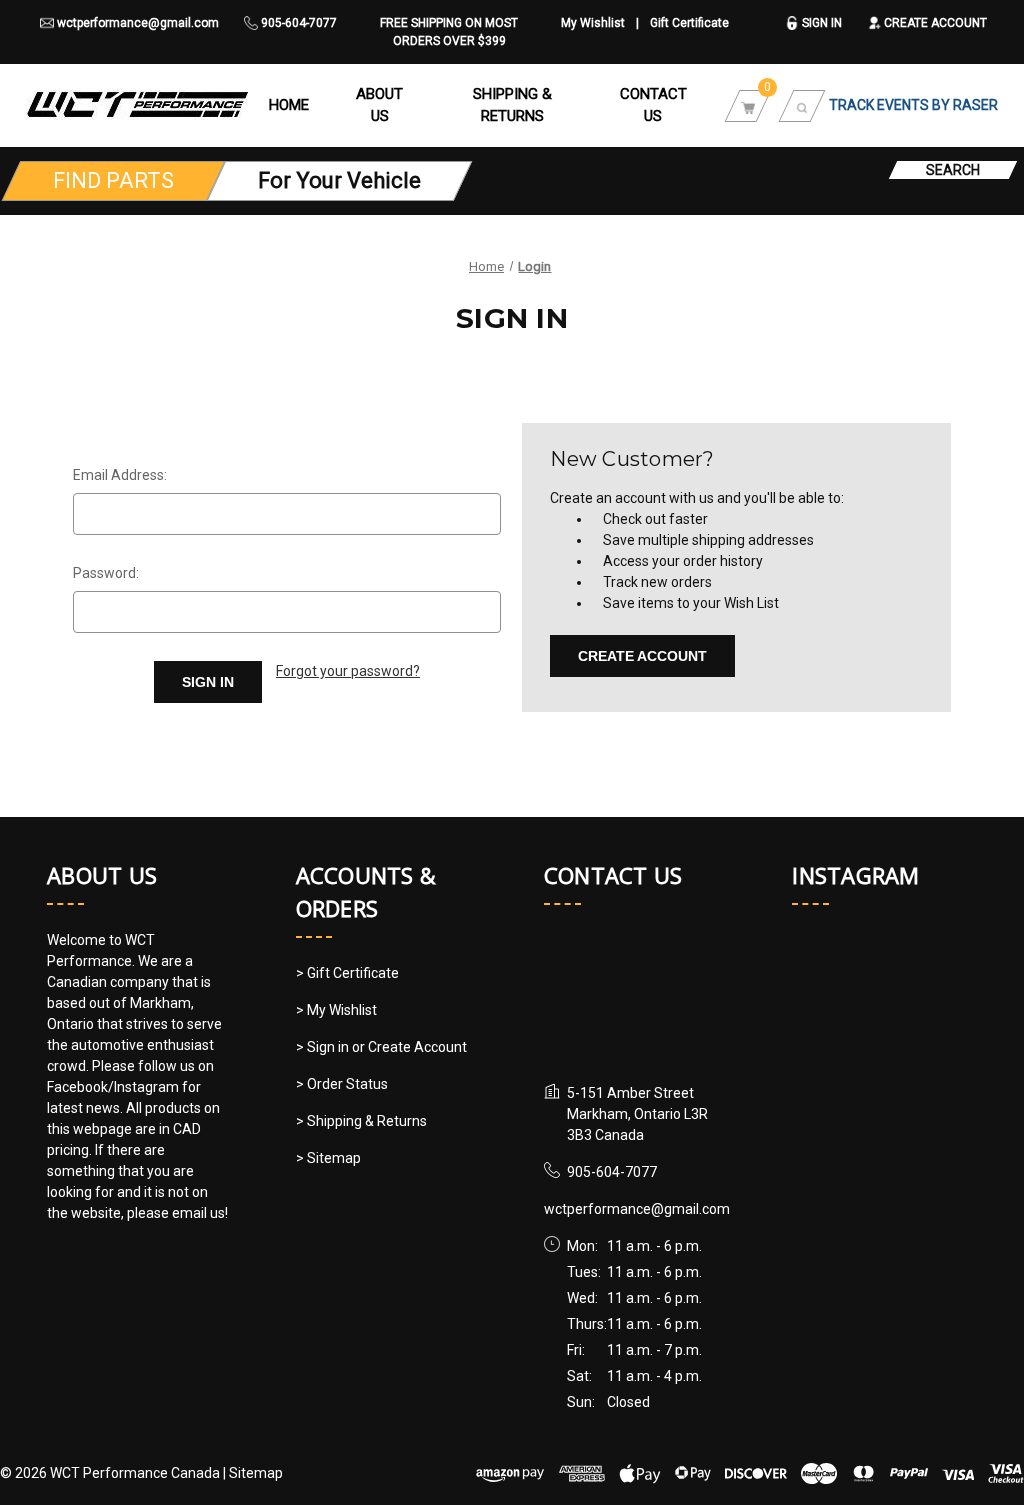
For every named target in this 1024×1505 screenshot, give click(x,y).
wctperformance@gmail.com (136, 23)
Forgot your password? (348, 671)
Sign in (820, 23)
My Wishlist (593, 23)
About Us (379, 105)
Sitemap (256, 1473)
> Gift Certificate (347, 973)
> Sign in (324, 1047)
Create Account (934, 23)
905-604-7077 (297, 23)
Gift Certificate (689, 23)
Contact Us (653, 105)
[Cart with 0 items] (748, 105)
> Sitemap (328, 1158)
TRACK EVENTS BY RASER (913, 105)
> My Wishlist (336, 1010)
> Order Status (342, 1084)
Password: (106, 573)
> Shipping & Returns (361, 1121)
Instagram (855, 875)
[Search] (802, 105)
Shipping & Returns (512, 105)
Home (289, 105)
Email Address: (120, 475)
